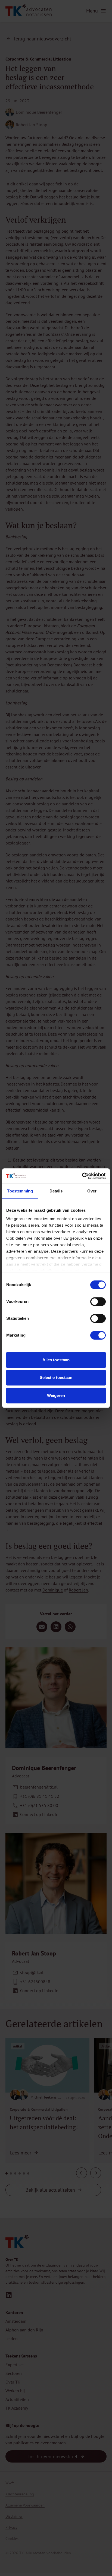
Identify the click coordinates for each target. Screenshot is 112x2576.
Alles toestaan (56, 1360)
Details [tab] (56, 1191)
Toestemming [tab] (20, 1191)
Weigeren (56, 1395)
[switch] (98, 1302)
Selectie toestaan (56, 1377)
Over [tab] (92, 1191)
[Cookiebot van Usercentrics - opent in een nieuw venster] (82, 1176)
